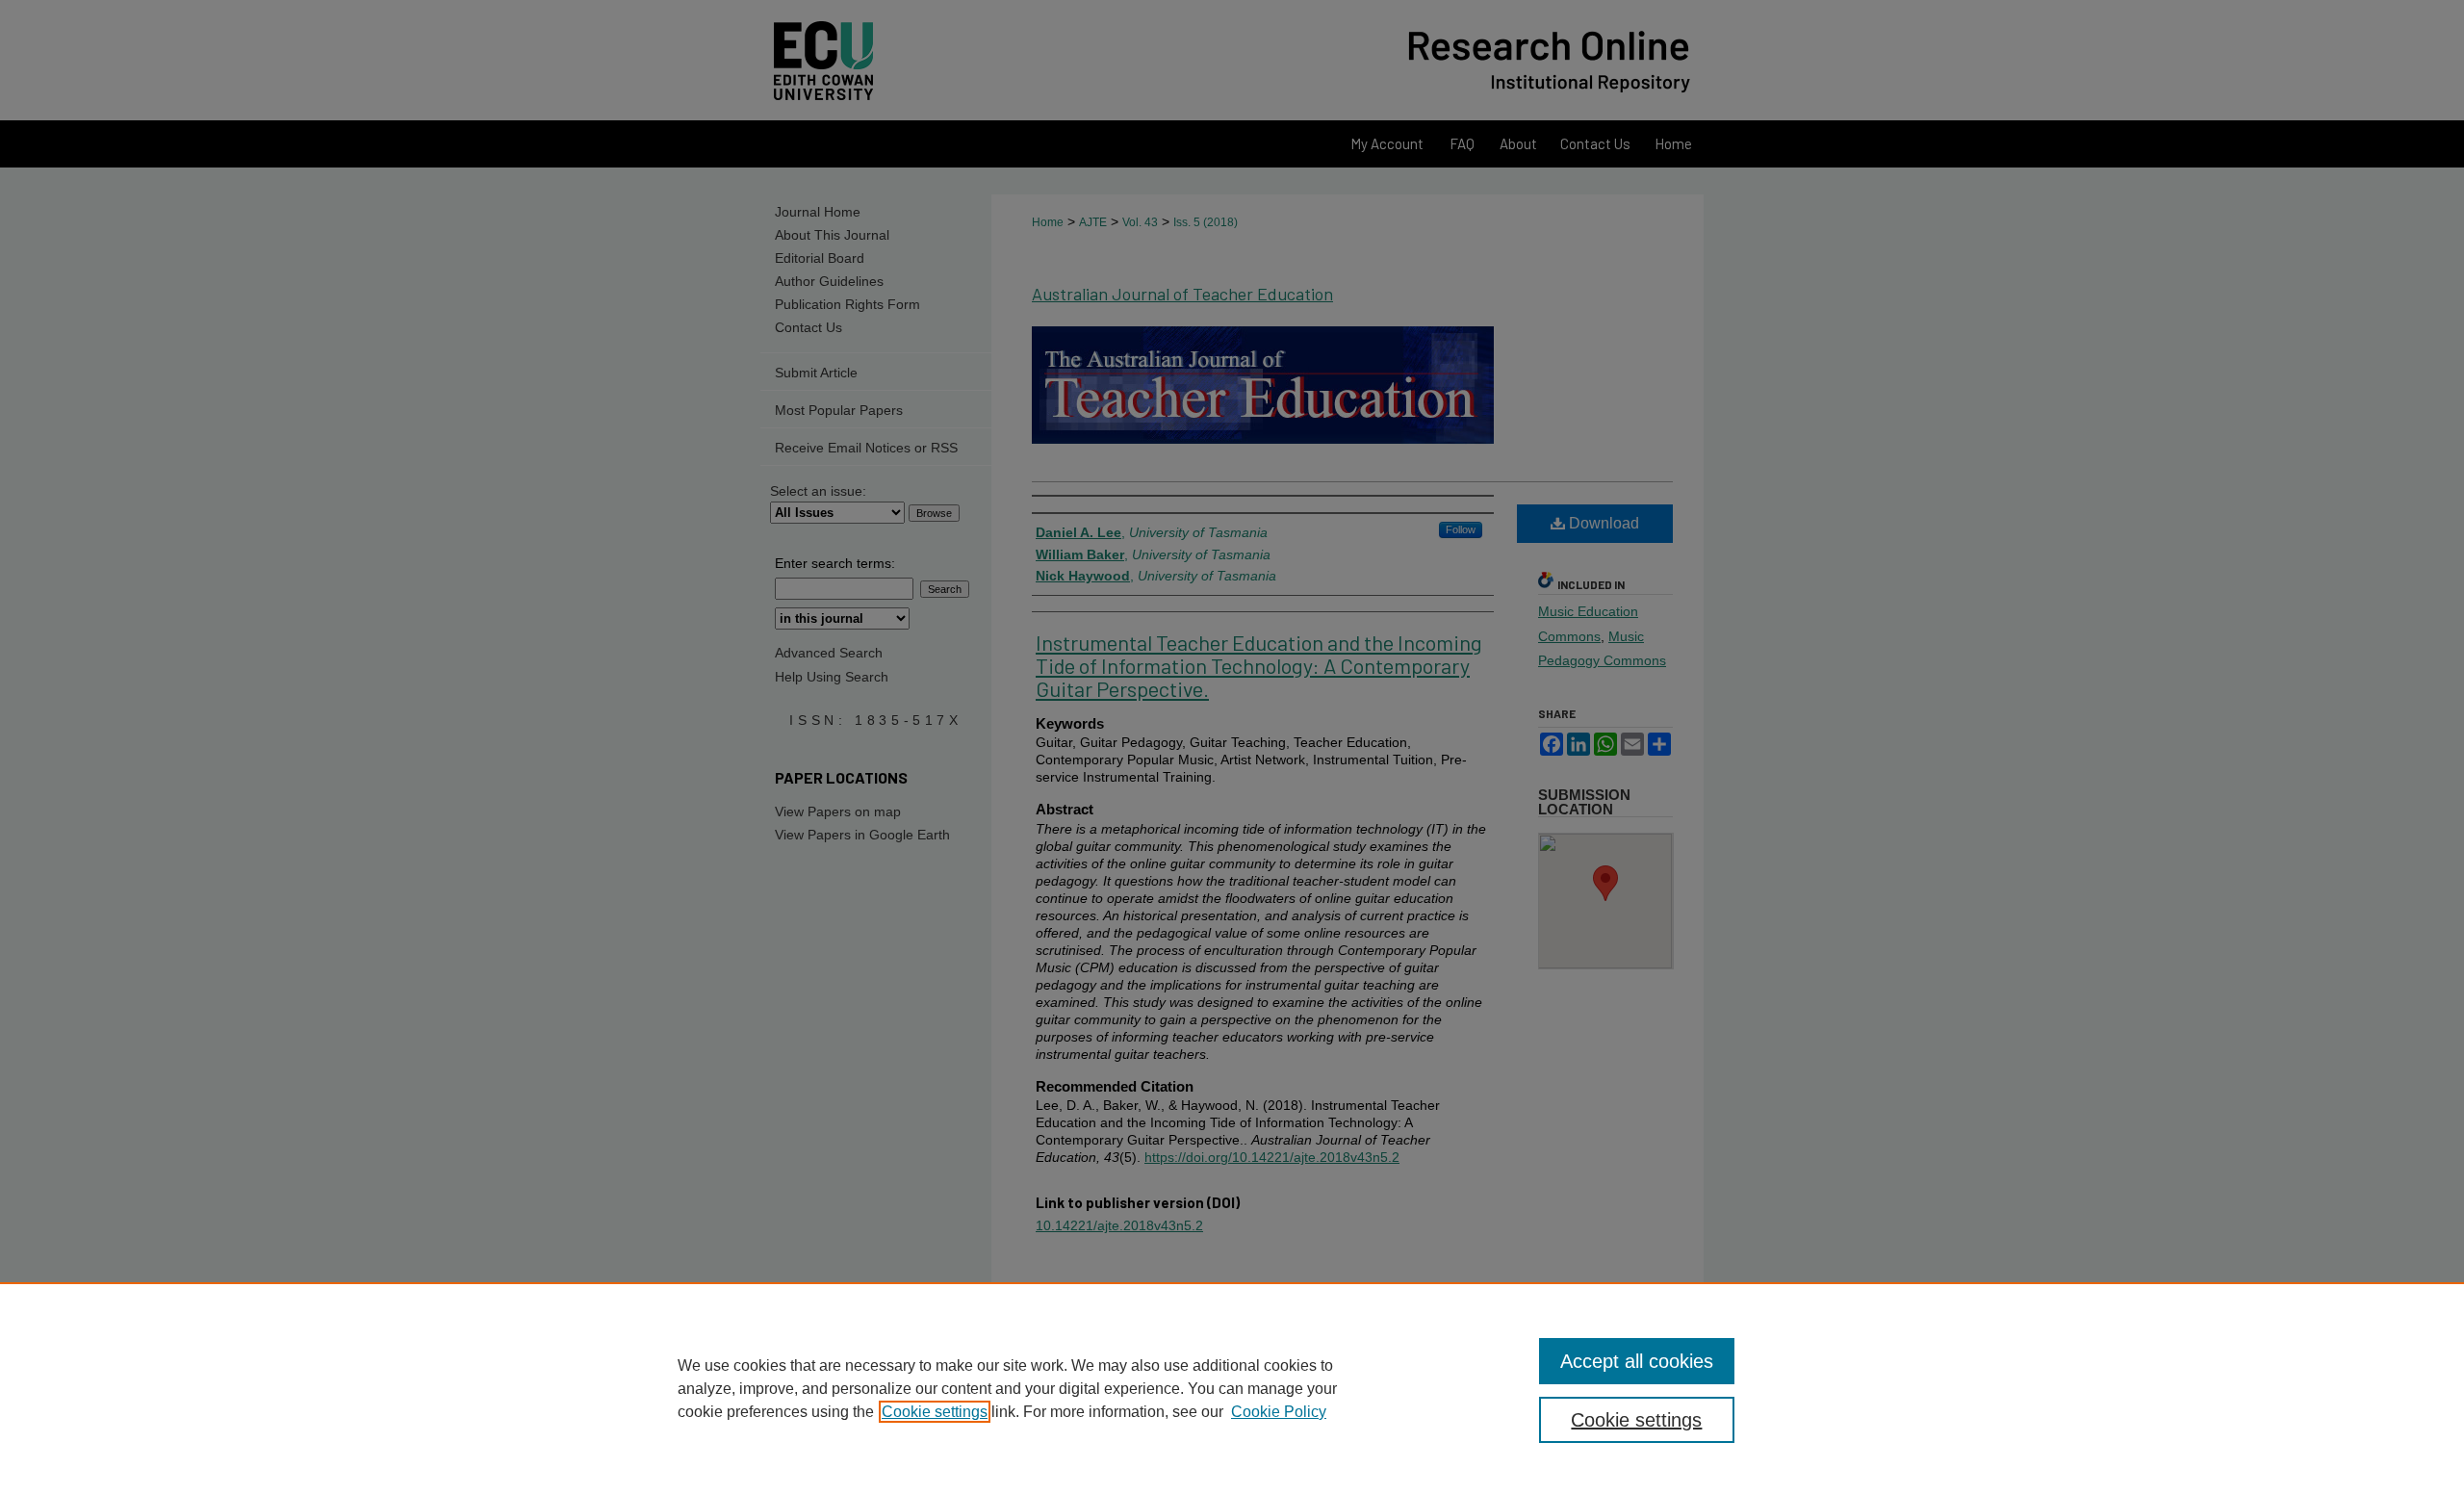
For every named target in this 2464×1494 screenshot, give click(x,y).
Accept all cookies (1637, 1361)
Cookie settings (935, 1412)
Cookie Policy (1279, 1412)
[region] (1232, 1388)
